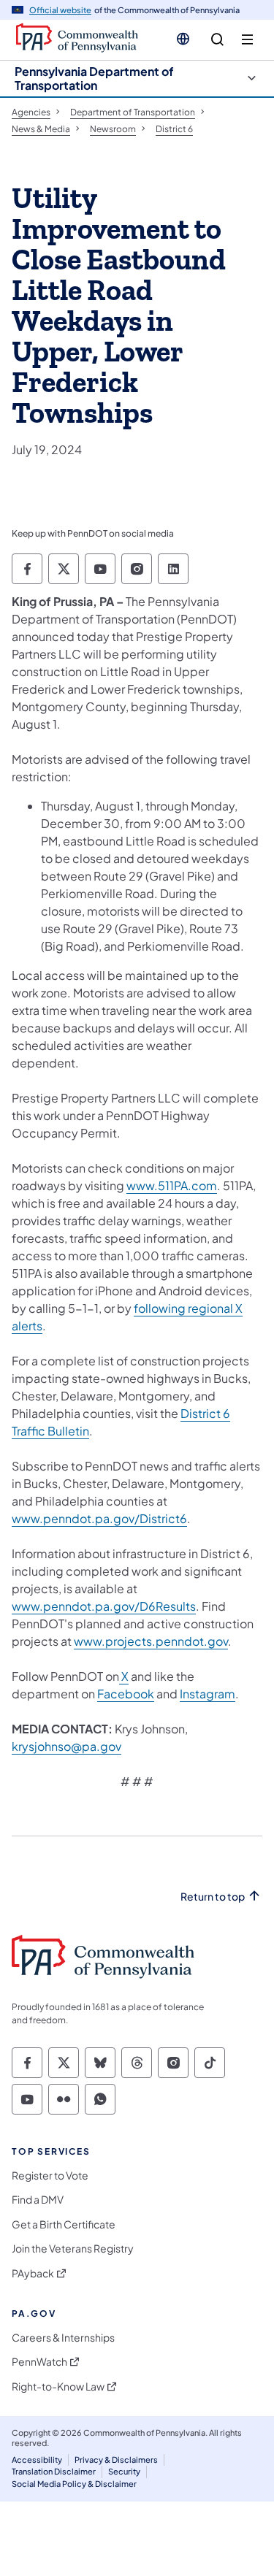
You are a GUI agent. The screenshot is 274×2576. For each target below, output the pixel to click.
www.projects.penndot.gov (151, 1641)
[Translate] (183, 39)
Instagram (208, 1694)
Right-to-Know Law (58, 2387)
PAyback (33, 2273)
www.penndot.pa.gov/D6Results (104, 1606)
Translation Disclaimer (54, 2471)
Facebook (126, 1694)
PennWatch (39, 2362)
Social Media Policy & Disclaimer (74, 2484)
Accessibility (37, 2460)
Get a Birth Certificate (64, 2224)
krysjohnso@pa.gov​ (66, 1746)
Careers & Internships (63, 2338)
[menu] (247, 40)
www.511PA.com (172, 1185)
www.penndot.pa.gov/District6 (99, 1518)
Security (124, 2471)
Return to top (213, 1897)
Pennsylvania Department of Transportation (94, 78)
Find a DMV (38, 2200)
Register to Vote (50, 2176)
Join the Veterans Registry (73, 2249)
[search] (217, 40)
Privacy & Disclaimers (116, 2460)
